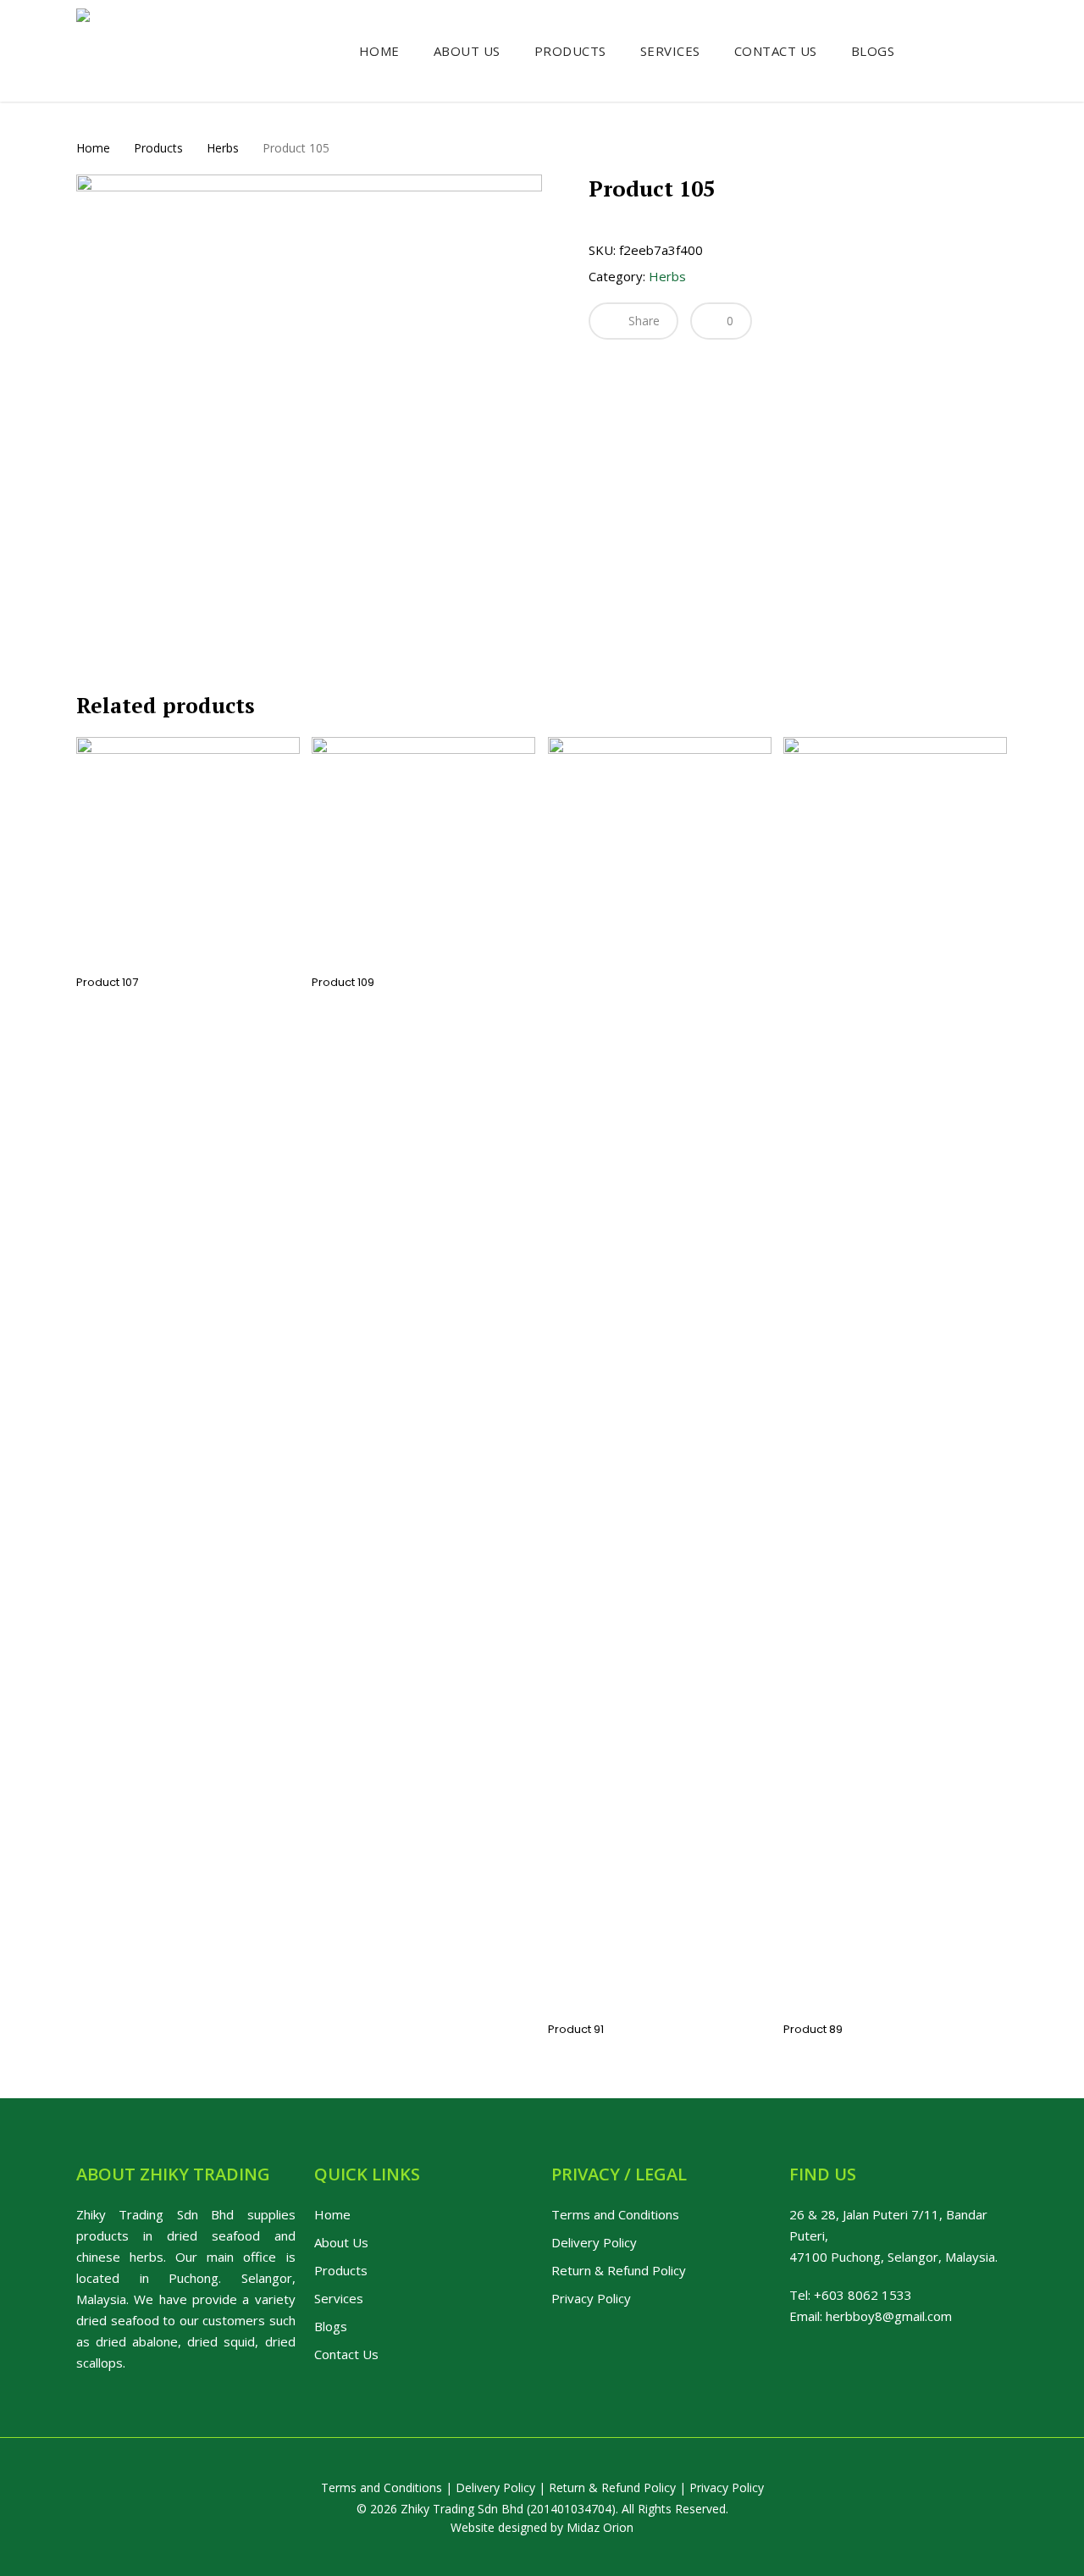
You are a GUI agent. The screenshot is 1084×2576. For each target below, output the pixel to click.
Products (158, 148)
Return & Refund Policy (619, 2270)
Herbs (223, 148)
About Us (341, 2242)
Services (339, 2298)
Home (93, 148)
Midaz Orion (600, 2527)
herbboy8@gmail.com (889, 2316)
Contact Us (346, 2354)
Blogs (331, 2326)
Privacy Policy (591, 2298)
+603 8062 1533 (863, 2295)
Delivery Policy (594, 2242)
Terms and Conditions (615, 2214)
